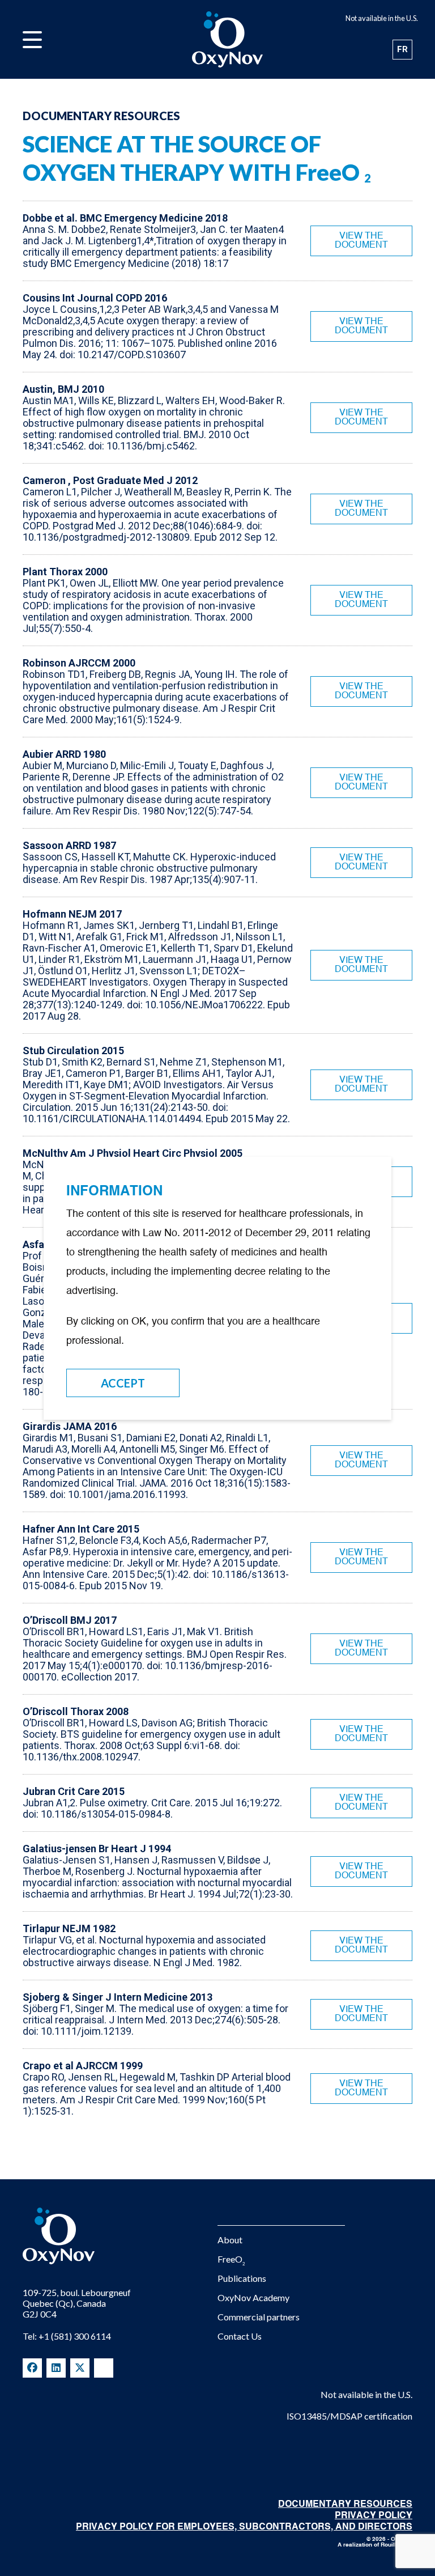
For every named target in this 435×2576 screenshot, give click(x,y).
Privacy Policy (374, 2516)
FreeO (231, 2259)
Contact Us (240, 2336)
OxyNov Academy (253, 2297)
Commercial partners (259, 2317)
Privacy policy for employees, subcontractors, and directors (244, 2527)
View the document (361, 241)
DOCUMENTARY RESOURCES (345, 2505)
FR (402, 49)
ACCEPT (123, 1383)
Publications (242, 2278)
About (230, 2240)
